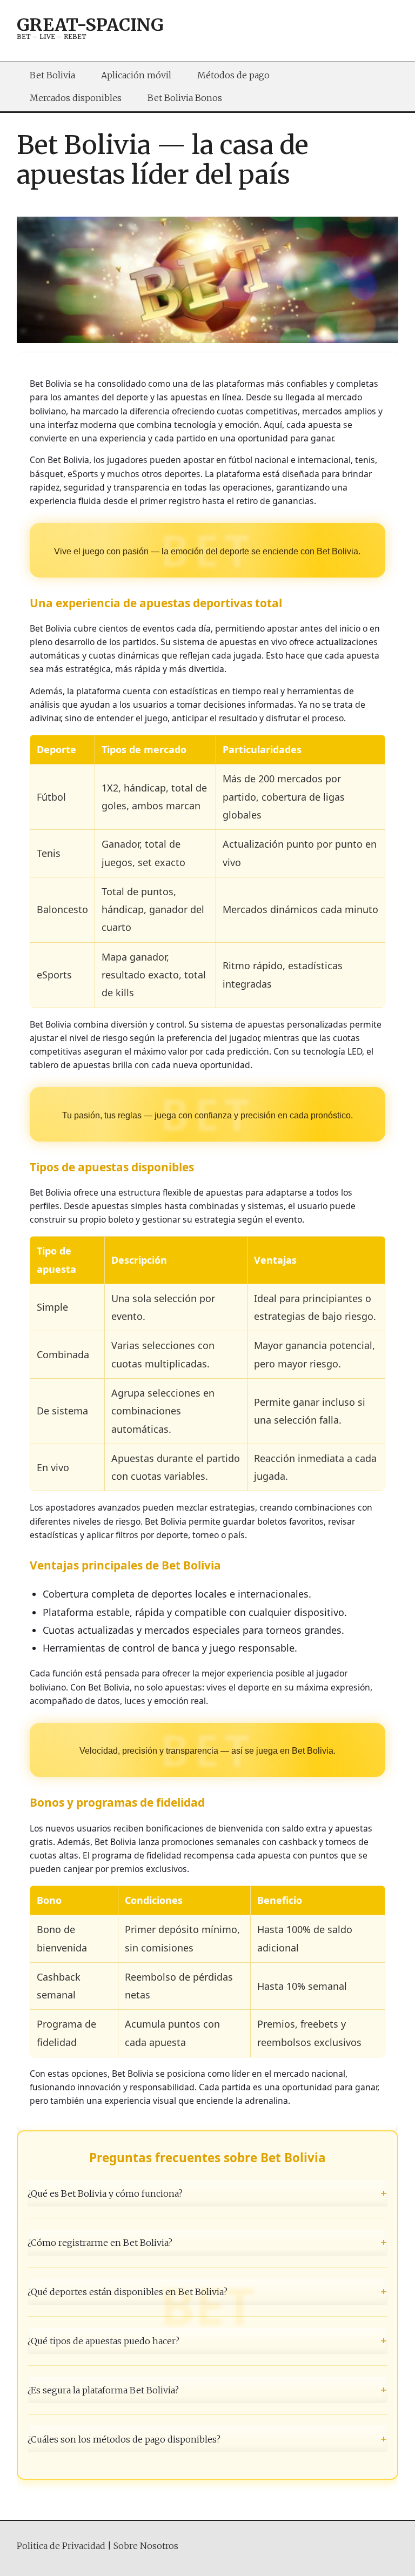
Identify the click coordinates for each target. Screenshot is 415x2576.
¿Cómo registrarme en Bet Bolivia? (208, 2242)
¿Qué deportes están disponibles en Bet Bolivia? (208, 2291)
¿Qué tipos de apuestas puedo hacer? (208, 2341)
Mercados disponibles (76, 98)
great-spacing (90, 25)
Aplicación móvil (136, 75)
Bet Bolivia (52, 75)
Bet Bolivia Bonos (185, 98)
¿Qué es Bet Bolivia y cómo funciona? (208, 2193)
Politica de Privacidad (61, 2546)
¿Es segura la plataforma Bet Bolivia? (208, 2390)
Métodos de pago (233, 75)
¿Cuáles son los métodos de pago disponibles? (208, 2439)
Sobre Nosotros (146, 2546)
